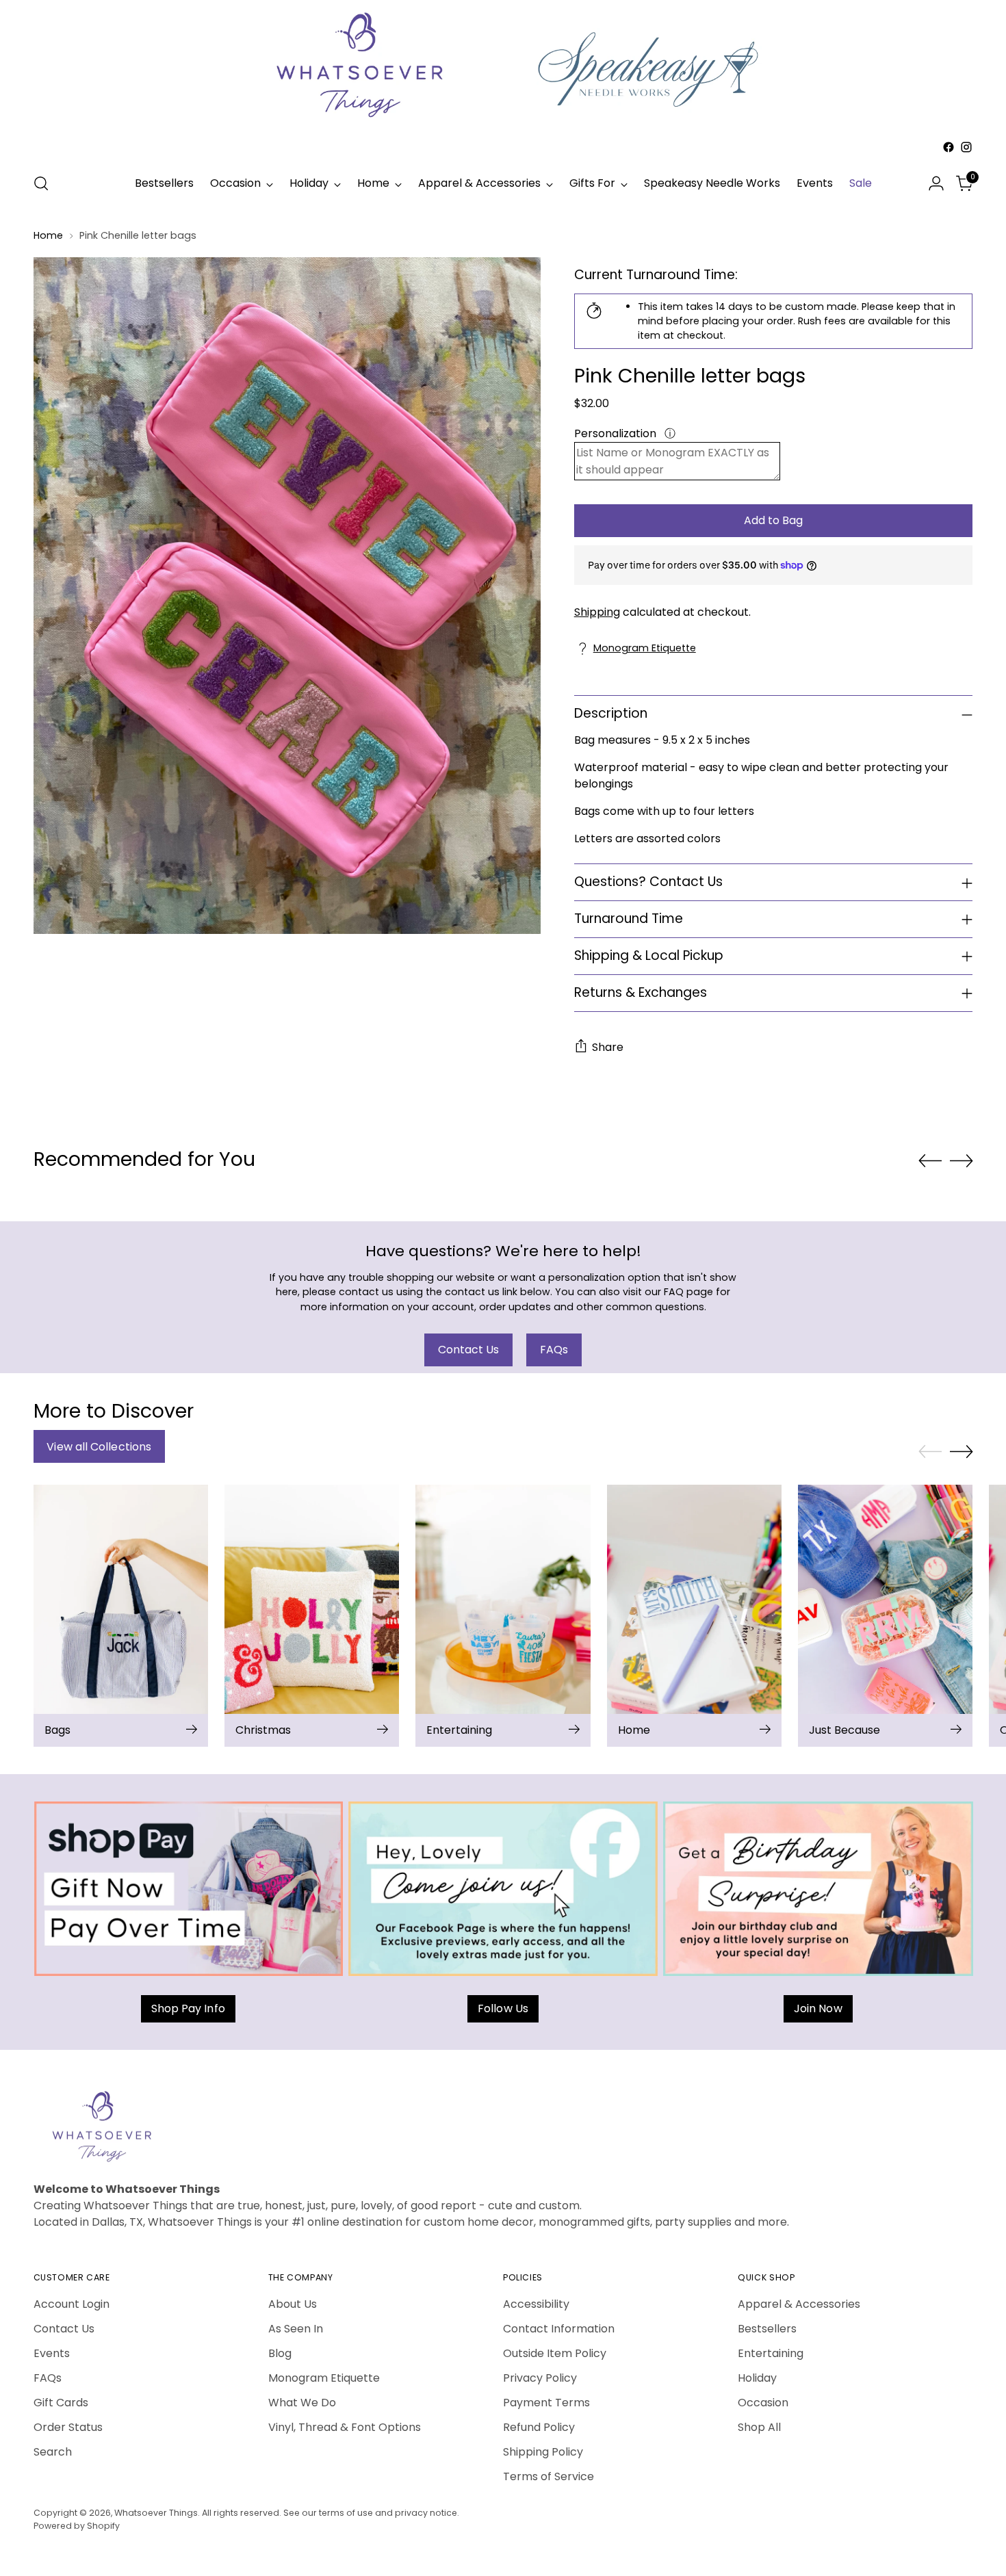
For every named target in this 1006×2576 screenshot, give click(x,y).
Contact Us (64, 2329)
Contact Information (559, 2329)
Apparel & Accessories (799, 2304)
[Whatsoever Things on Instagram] (966, 147)
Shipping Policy (543, 2452)
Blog (280, 2353)
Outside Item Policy (555, 2353)
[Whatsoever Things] (503, 158)
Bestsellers (767, 2329)
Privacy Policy (540, 2378)
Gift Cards (61, 2403)
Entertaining (771, 2353)
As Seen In (296, 2329)
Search (53, 2452)
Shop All (759, 2427)
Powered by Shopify (77, 2526)
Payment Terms (546, 2403)
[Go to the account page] (936, 183)
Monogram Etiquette (645, 648)
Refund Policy (539, 2427)
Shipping (597, 612)
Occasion (763, 2403)
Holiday (757, 2378)
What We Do (302, 2403)
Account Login (72, 2304)
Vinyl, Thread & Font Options (345, 2427)
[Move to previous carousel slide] (930, 1161)
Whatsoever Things (156, 2513)
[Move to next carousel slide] (962, 1160)
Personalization (617, 433)
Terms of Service (549, 2476)
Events (52, 2353)
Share (608, 1047)
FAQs (48, 2378)
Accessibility (536, 2304)
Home (48, 235)
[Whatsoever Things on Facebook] (949, 147)
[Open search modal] (41, 183)
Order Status (68, 2427)
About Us (293, 2304)
